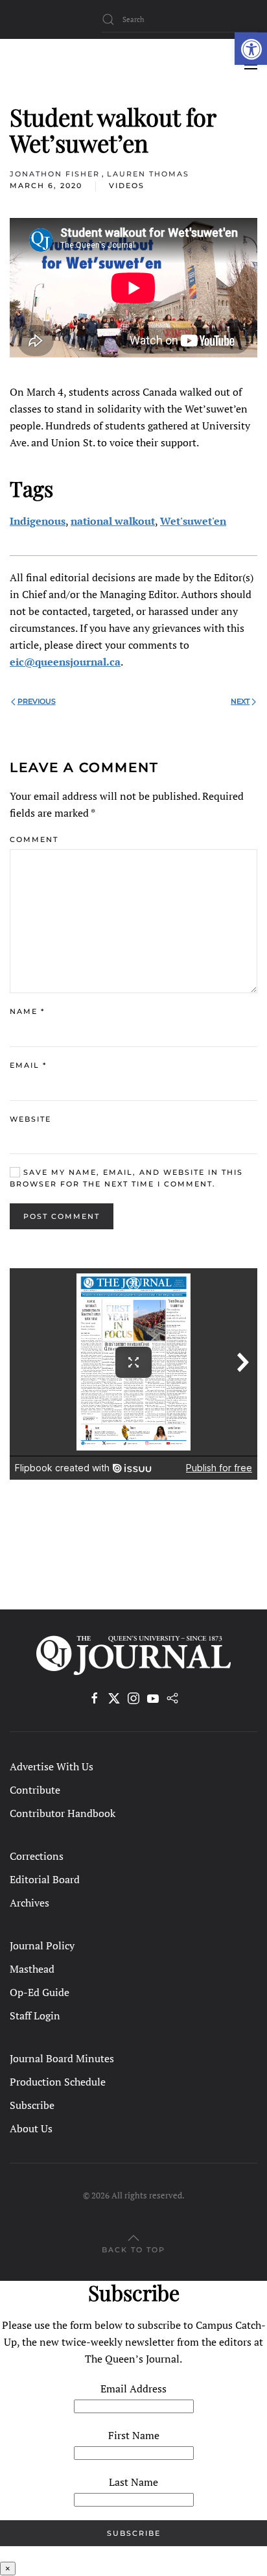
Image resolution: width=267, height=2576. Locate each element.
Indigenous (38, 521)
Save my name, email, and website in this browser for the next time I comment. (126, 1178)
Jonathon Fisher (55, 174)
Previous (37, 701)
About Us (31, 2128)
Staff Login (35, 2016)
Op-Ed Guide (40, 1992)
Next (240, 701)
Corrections (37, 1856)
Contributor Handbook (63, 1813)
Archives (29, 1903)
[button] (251, 49)
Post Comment (62, 1216)
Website (30, 1119)
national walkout (113, 521)
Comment (34, 839)
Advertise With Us (52, 1766)
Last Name (133, 2482)
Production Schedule (58, 2082)
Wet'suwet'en (193, 521)
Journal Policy (42, 1945)
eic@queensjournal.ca (65, 662)
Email (28, 1065)
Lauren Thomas (148, 174)
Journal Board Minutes (62, 2058)
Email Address (133, 2389)
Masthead (32, 1969)
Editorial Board (45, 1879)
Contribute (35, 1790)
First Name (134, 2435)
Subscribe (32, 2105)
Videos (127, 186)
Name (27, 1011)
